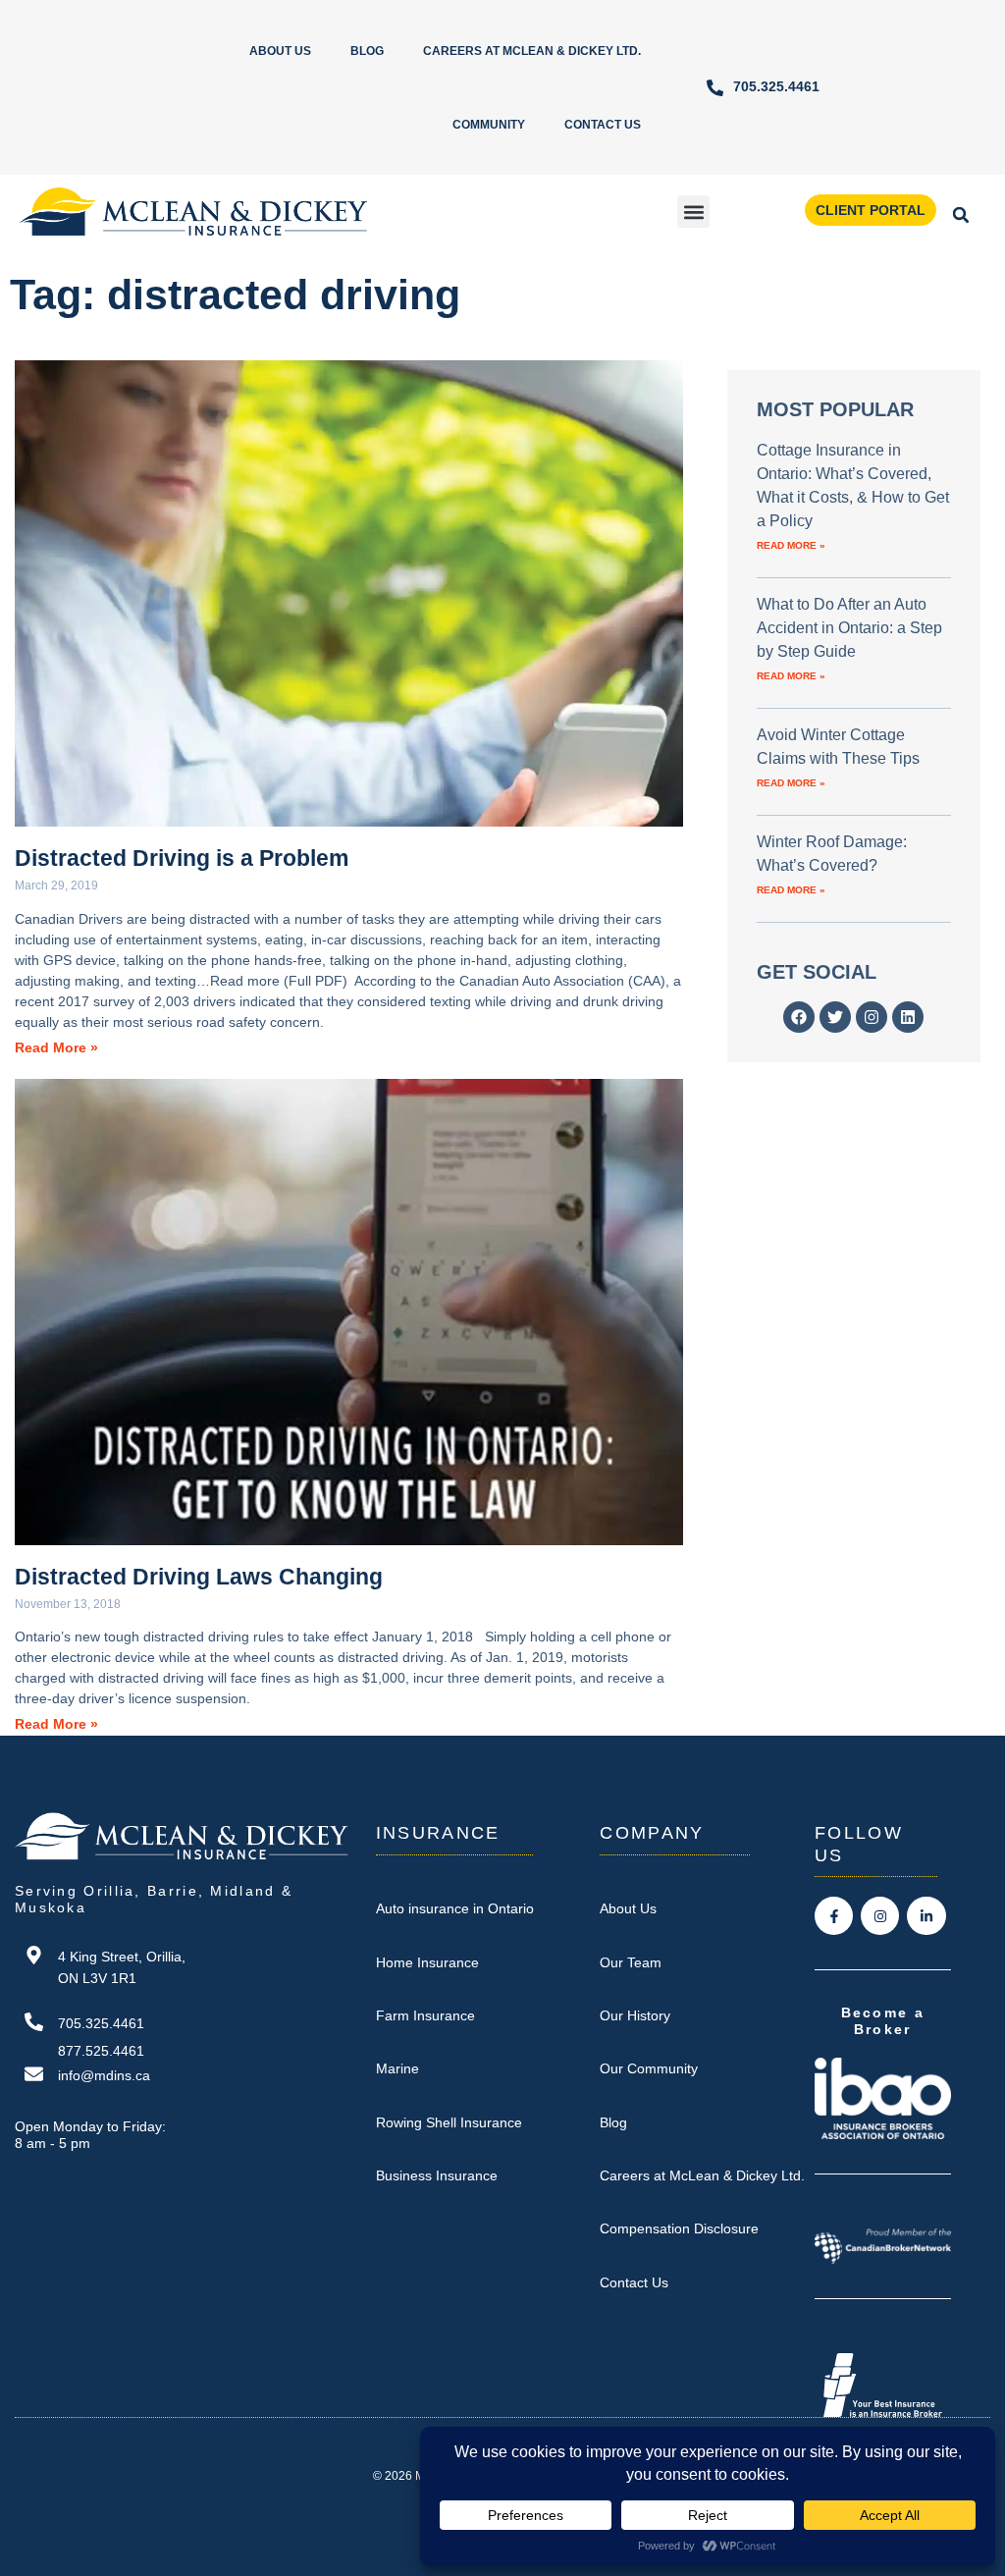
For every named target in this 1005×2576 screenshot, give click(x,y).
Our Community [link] (649, 2068)
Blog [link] (367, 51)
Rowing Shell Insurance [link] (449, 2122)
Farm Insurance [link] (425, 2015)
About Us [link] (280, 51)
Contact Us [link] (603, 125)
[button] (693, 212)
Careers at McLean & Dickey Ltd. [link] (532, 51)
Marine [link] (397, 2068)
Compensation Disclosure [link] (679, 2228)
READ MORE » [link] (791, 545)
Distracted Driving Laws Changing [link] (199, 1577)
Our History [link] (635, 2015)
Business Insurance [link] (437, 2175)
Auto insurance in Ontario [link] (455, 1908)
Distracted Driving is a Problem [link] (182, 858)
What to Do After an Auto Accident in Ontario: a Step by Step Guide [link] (849, 628)
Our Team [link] (631, 1962)
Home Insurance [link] (427, 1962)
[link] (763, 88)
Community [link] (489, 125)
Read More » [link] (56, 1048)
